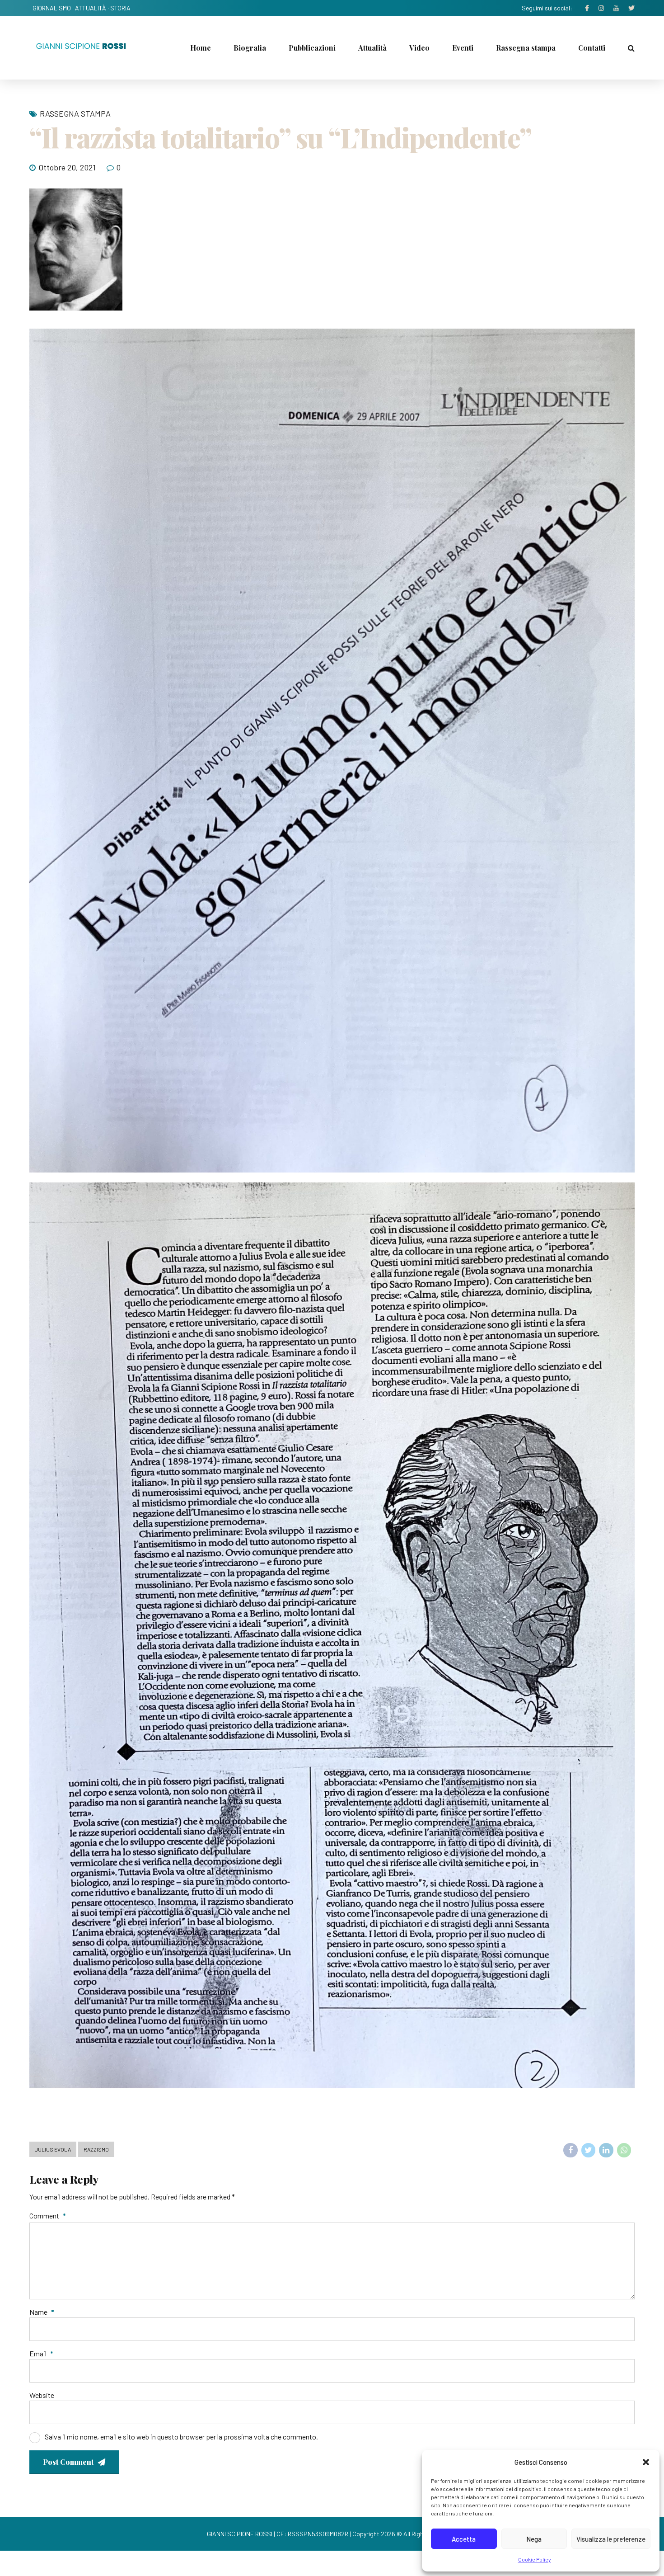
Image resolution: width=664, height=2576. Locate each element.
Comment (48, 2216)
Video (419, 48)
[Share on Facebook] (570, 2150)
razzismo (96, 2149)
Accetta (464, 2539)
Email (41, 2353)
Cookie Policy (535, 2559)
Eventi (463, 48)
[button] (646, 2462)
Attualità (372, 48)
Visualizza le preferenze (611, 2539)
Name (42, 2312)
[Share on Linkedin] (606, 2150)
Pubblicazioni (312, 48)
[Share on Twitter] (589, 2150)
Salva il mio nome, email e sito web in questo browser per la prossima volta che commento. (181, 2437)
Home (201, 48)
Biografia (250, 48)
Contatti (592, 48)
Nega (534, 2539)
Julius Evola (53, 2149)
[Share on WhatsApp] (624, 2150)
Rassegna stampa (526, 48)
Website (42, 2395)
